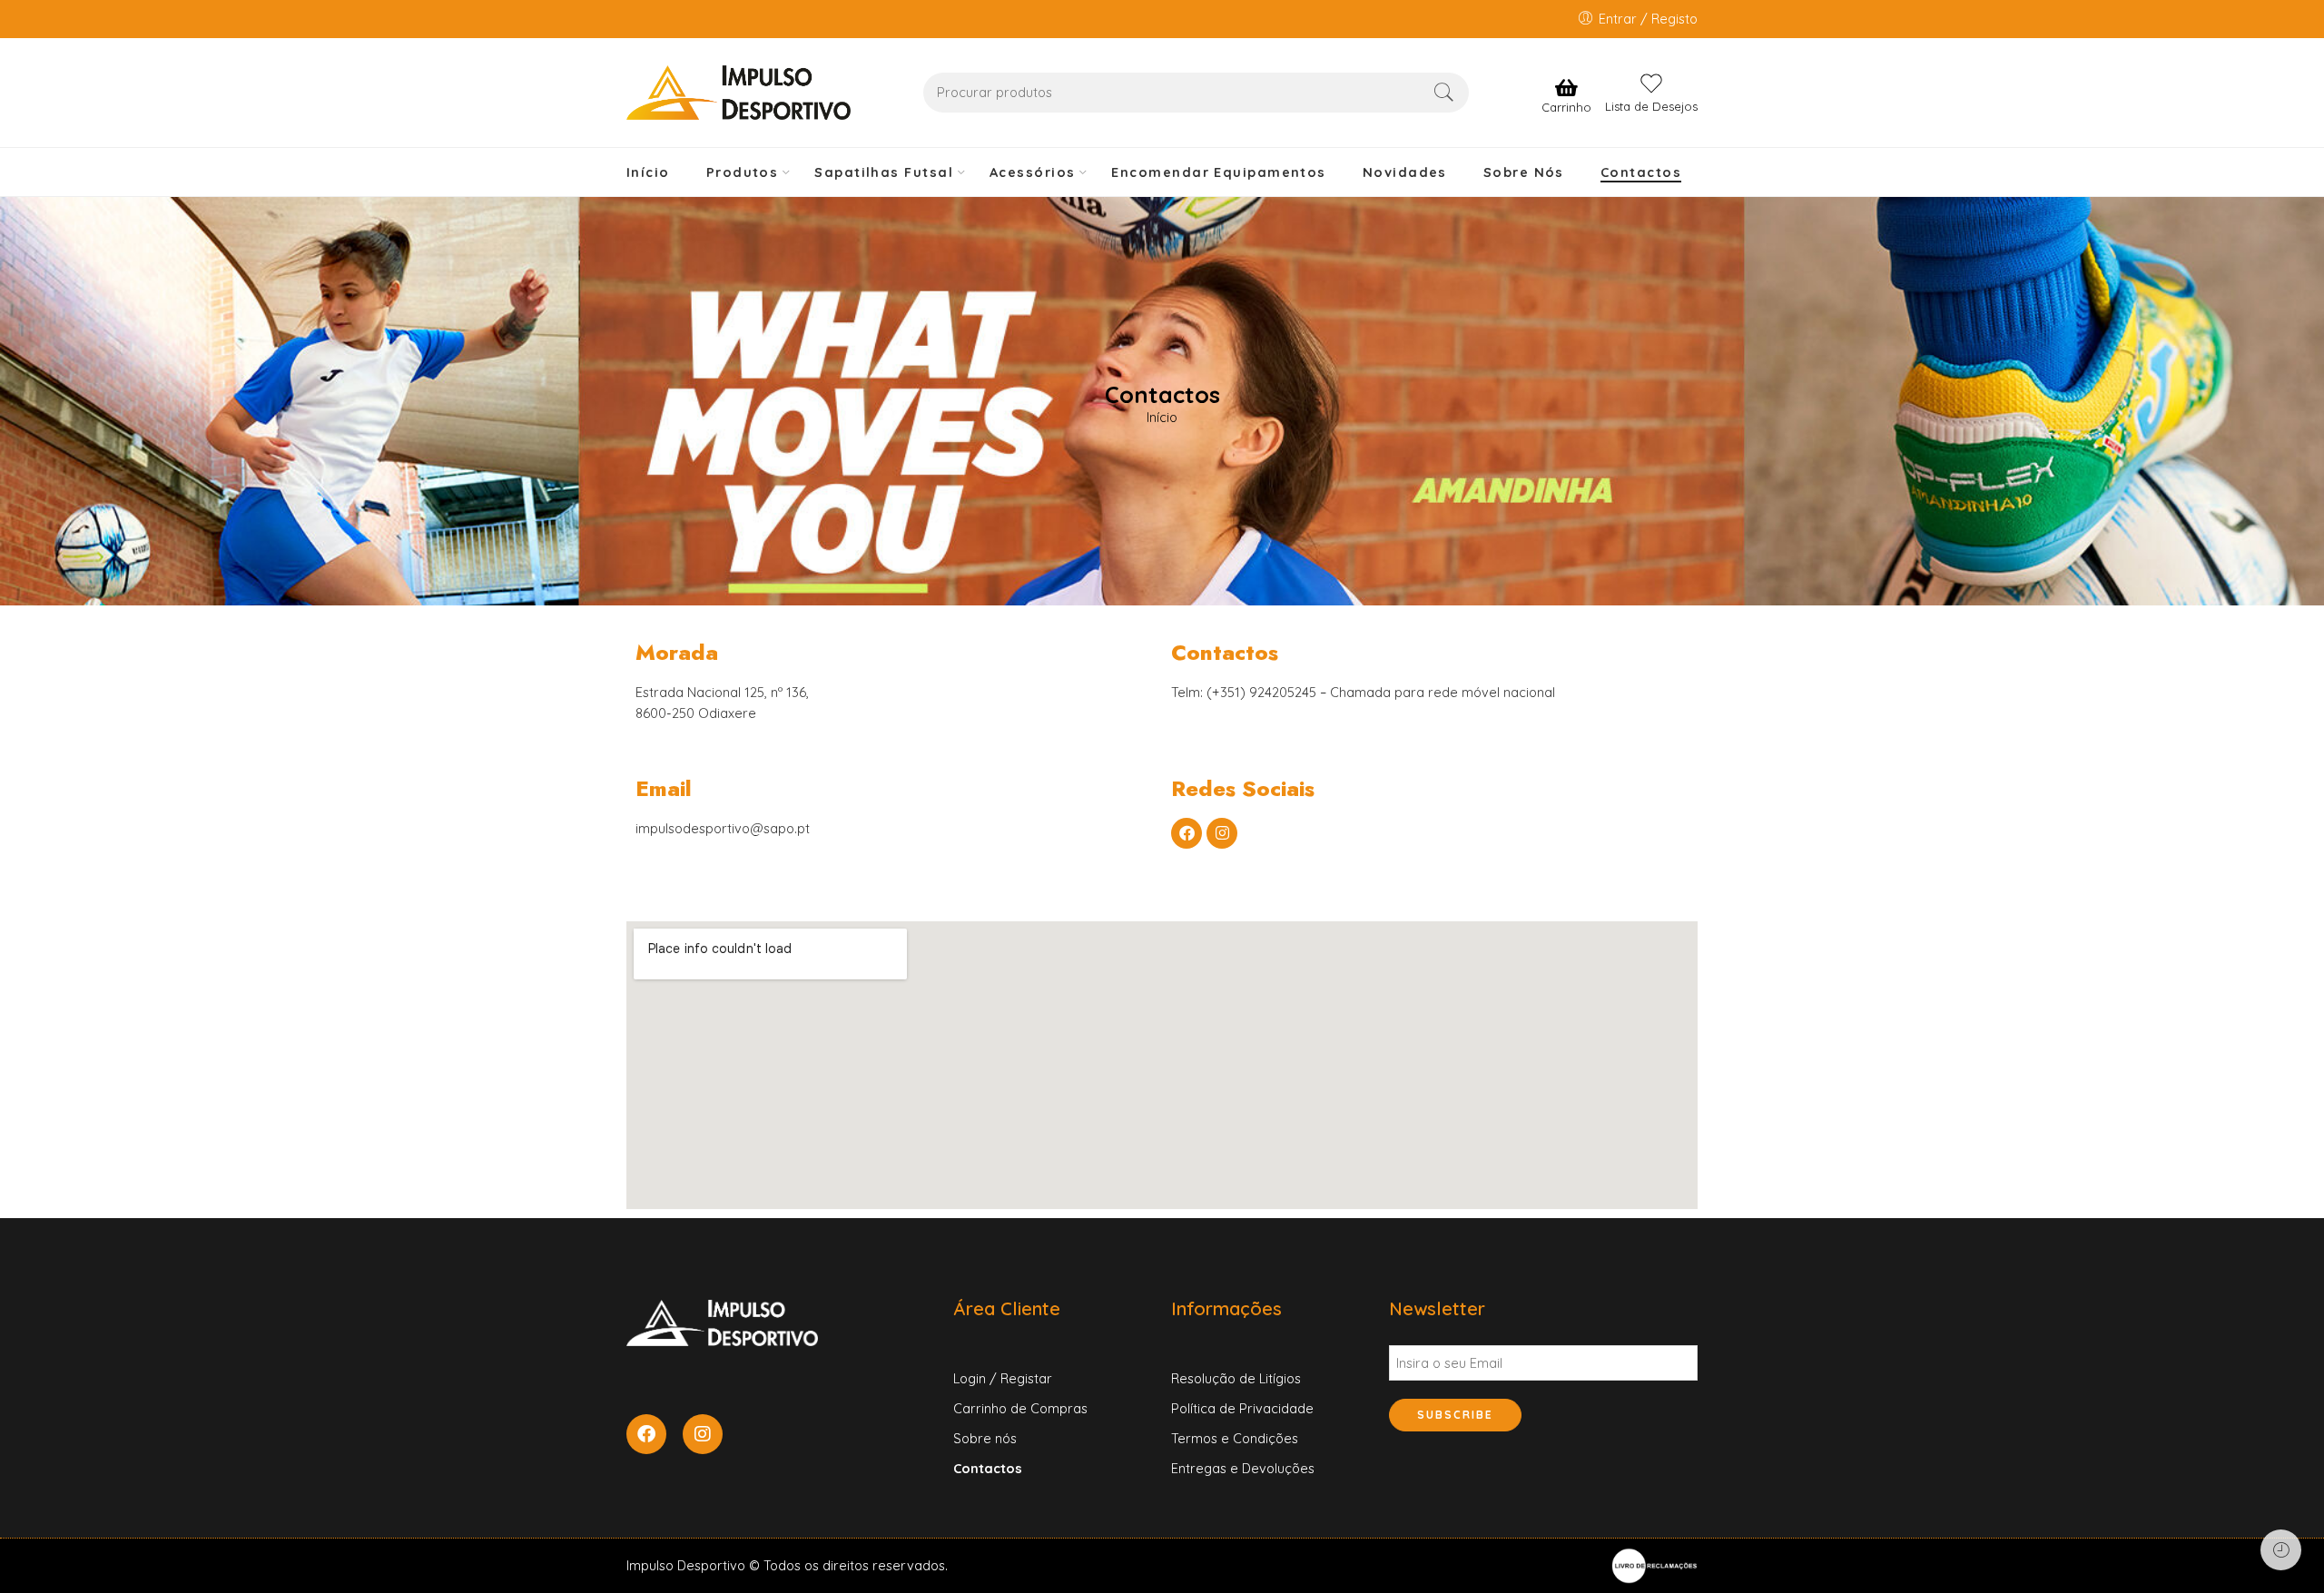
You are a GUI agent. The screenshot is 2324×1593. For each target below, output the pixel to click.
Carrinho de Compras (1020, 1408)
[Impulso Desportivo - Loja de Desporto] (739, 93)
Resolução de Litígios (1236, 1378)
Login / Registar (1003, 1378)
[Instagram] (1222, 833)
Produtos (743, 172)
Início (648, 172)
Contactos (1641, 172)
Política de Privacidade (1242, 1408)
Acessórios (1033, 172)
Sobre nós (985, 1438)
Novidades (1405, 172)
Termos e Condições (1235, 1438)
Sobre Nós (1524, 172)
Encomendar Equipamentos (1218, 172)
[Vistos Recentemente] (2281, 1550)
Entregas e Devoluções (1243, 1468)
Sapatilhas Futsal (884, 172)
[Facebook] (1187, 833)
